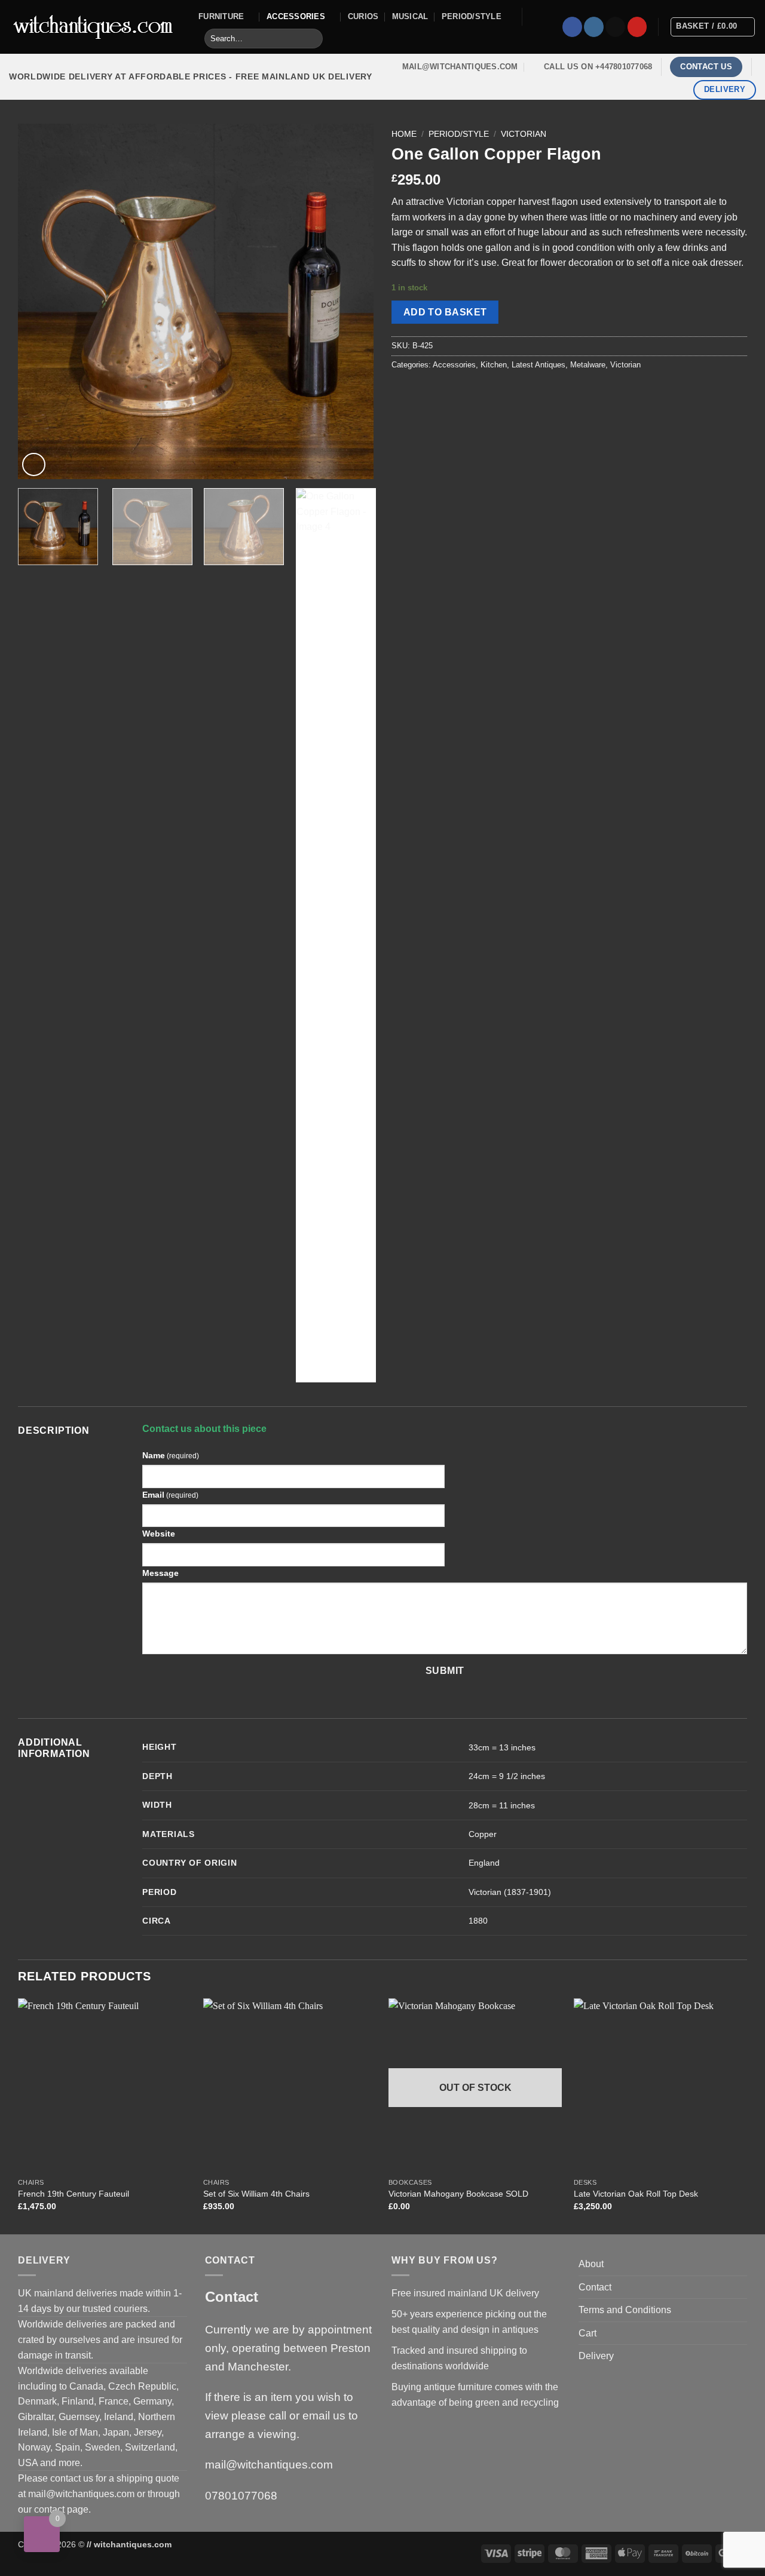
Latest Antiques (538, 365)
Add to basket (445, 312)
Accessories (296, 16)
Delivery (596, 2356)
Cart (587, 2333)
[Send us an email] (615, 27)
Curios (363, 16)
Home (404, 134)
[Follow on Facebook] (572, 27)
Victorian (524, 134)
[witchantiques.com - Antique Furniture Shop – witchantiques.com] (95, 27)
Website (159, 1534)
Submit (445, 1671)
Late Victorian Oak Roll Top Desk (636, 2194)
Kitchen (494, 365)
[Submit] (312, 39)
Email (170, 1495)
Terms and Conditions (625, 2310)
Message (160, 1573)
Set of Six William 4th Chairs (256, 2194)
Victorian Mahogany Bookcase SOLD (458, 2194)
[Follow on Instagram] (594, 27)
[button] (34, 464)
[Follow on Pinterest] (637, 27)
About (591, 2264)
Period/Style (472, 16)
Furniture (221, 16)
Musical (410, 16)
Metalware (588, 365)
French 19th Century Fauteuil (74, 2194)
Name (171, 1455)
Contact (595, 2287)
